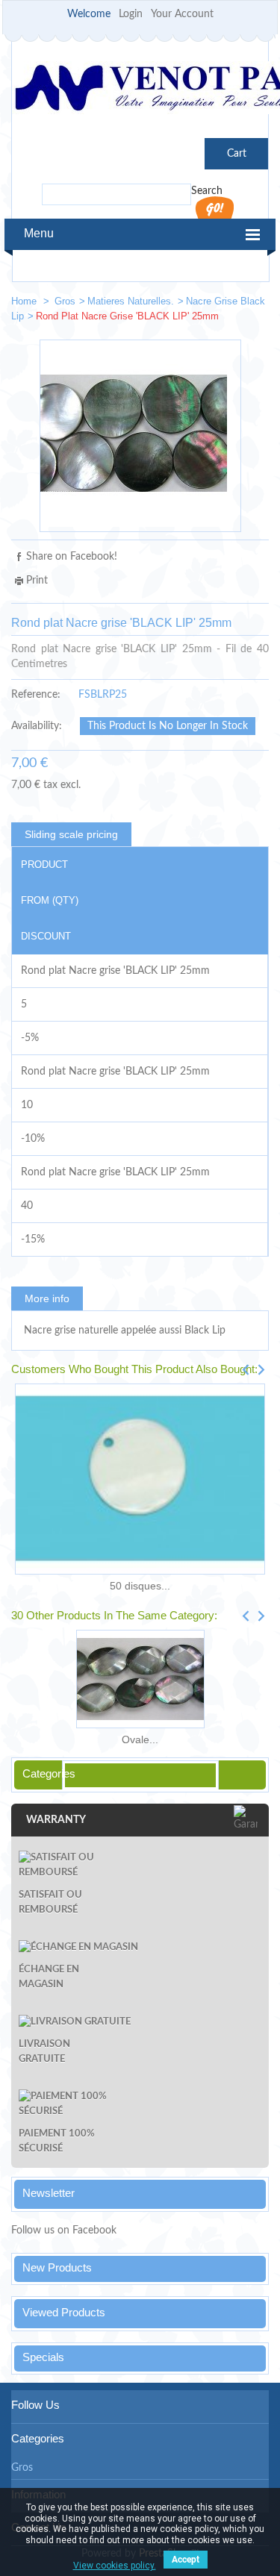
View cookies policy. (115, 2566)
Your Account (182, 14)
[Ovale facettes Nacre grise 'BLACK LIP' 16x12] (140, 1679)
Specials (43, 2357)
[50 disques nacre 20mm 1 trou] (140, 1479)
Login (131, 14)
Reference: (36, 695)
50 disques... (140, 1586)
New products (57, 2267)
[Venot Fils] (140, 90)
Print (37, 581)
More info (47, 1298)
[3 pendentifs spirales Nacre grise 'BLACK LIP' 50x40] (251, 304)
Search (207, 191)
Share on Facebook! (72, 557)
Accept (186, 2560)
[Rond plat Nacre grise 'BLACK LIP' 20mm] (206, 304)
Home (25, 301)
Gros (65, 301)
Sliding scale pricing (71, 834)
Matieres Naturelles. (131, 301)
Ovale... (140, 1739)
